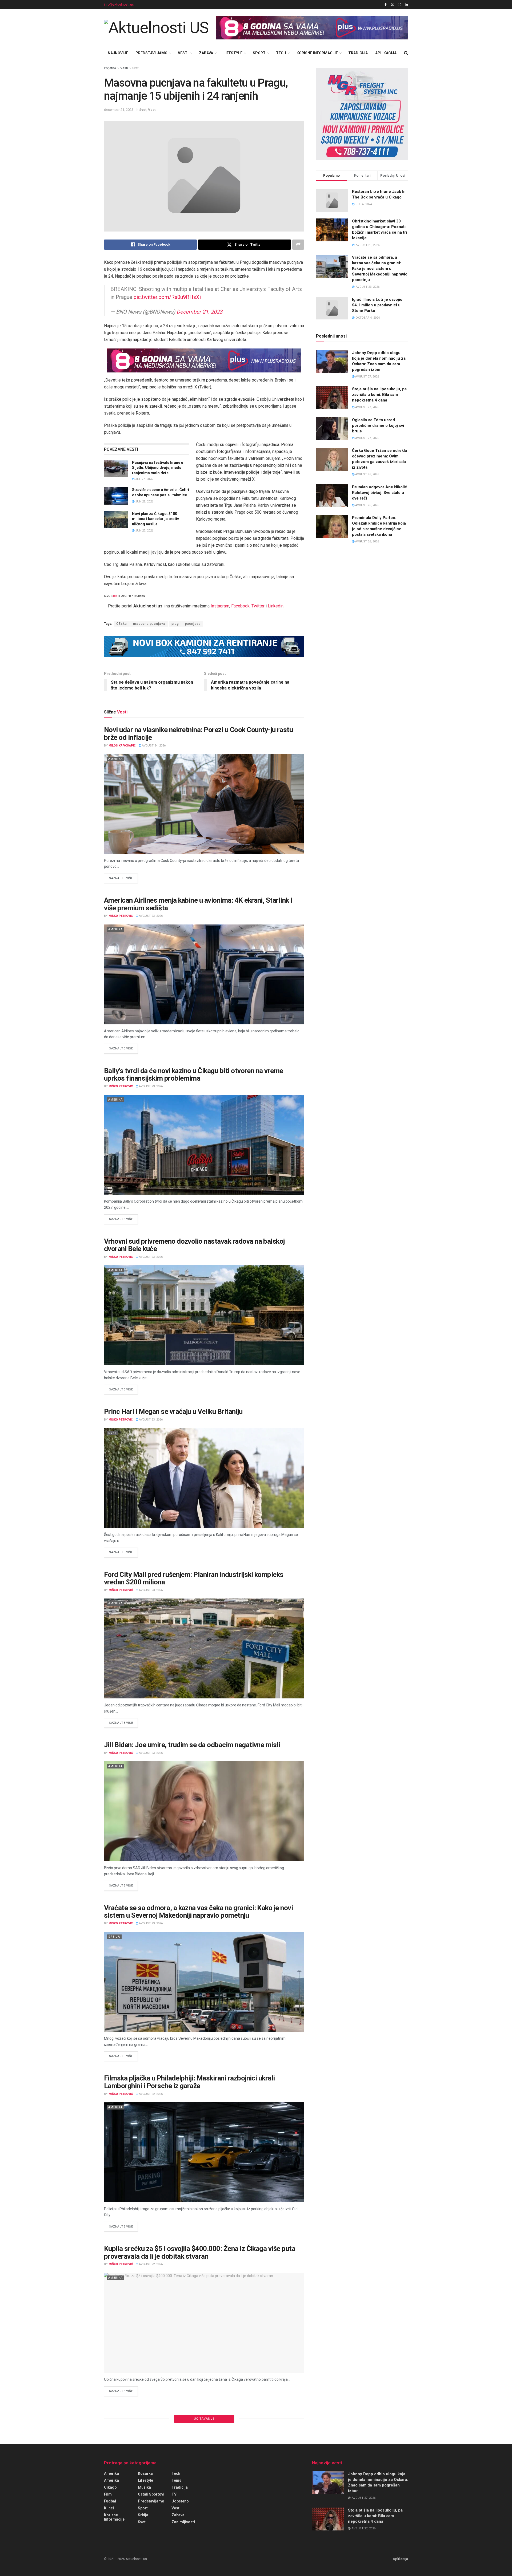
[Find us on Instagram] (399, 5)
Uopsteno (180, 2501)
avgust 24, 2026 (153, 746)
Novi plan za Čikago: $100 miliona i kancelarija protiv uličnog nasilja (155, 519)
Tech (281, 53)
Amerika (115, 759)
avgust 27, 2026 (367, 377)
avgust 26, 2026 (367, 474)
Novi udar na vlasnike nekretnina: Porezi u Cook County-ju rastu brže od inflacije (198, 734)
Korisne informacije (317, 53)
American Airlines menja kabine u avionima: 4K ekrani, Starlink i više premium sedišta (198, 904)
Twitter (258, 606)
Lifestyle (233, 53)
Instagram (220, 606)
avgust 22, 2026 (150, 2094)
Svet (135, 68)
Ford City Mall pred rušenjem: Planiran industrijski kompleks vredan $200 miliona (194, 1578)
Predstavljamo (151, 53)
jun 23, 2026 (144, 531)
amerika (111, 2480)
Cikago (110, 2487)
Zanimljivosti (183, 2522)
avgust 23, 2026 (150, 916)
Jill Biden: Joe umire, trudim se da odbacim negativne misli (192, 1745)
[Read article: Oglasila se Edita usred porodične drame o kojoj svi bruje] (332, 429)
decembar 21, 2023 (119, 110)
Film (108, 2494)
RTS (115, 596)
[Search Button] (406, 53)
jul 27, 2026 (144, 479)
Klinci (109, 2508)
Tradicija (358, 53)
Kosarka (145, 2473)
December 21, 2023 (199, 312)
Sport (259, 53)
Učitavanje (204, 2419)
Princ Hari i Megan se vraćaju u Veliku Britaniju (173, 1411)
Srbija (114, 1937)
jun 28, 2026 (144, 502)
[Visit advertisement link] (312, 28)
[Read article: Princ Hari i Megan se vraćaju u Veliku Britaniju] (204, 1478)
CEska (122, 624)
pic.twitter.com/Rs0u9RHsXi (167, 297)
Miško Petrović (121, 916)
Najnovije (118, 53)
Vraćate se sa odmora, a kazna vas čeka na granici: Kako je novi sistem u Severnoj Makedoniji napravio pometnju (198, 1912)
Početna (110, 68)
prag (175, 624)
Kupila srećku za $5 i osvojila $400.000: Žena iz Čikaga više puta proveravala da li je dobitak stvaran (200, 2252)
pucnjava (193, 624)
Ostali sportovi (151, 2494)
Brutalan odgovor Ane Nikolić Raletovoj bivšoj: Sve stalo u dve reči (379, 493)
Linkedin (276, 606)
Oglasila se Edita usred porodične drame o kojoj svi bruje (378, 425)
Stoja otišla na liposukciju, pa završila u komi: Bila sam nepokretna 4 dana (379, 395)
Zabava (206, 53)
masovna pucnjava (149, 624)
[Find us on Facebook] (386, 5)
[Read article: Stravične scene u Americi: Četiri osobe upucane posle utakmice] (116, 496)
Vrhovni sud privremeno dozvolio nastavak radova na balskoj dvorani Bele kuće (194, 1245)
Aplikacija (386, 53)
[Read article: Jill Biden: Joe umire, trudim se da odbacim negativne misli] (204, 1811)
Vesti (183, 53)
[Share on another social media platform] (298, 245)
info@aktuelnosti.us (119, 5)
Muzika (144, 2487)
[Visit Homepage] (156, 28)
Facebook (240, 606)
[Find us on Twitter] (392, 5)
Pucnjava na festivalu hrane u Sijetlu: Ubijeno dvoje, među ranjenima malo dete (158, 468)
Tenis (176, 2480)
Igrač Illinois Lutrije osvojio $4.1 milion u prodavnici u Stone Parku (377, 305)
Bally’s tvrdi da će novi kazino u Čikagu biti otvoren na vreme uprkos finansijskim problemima (194, 1075)
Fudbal (110, 2501)
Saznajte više (123, 878)
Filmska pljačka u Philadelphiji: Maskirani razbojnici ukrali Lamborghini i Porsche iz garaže (189, 2082)
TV (174, 2494)
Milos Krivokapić (122, 746)
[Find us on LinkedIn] (406, 5)
